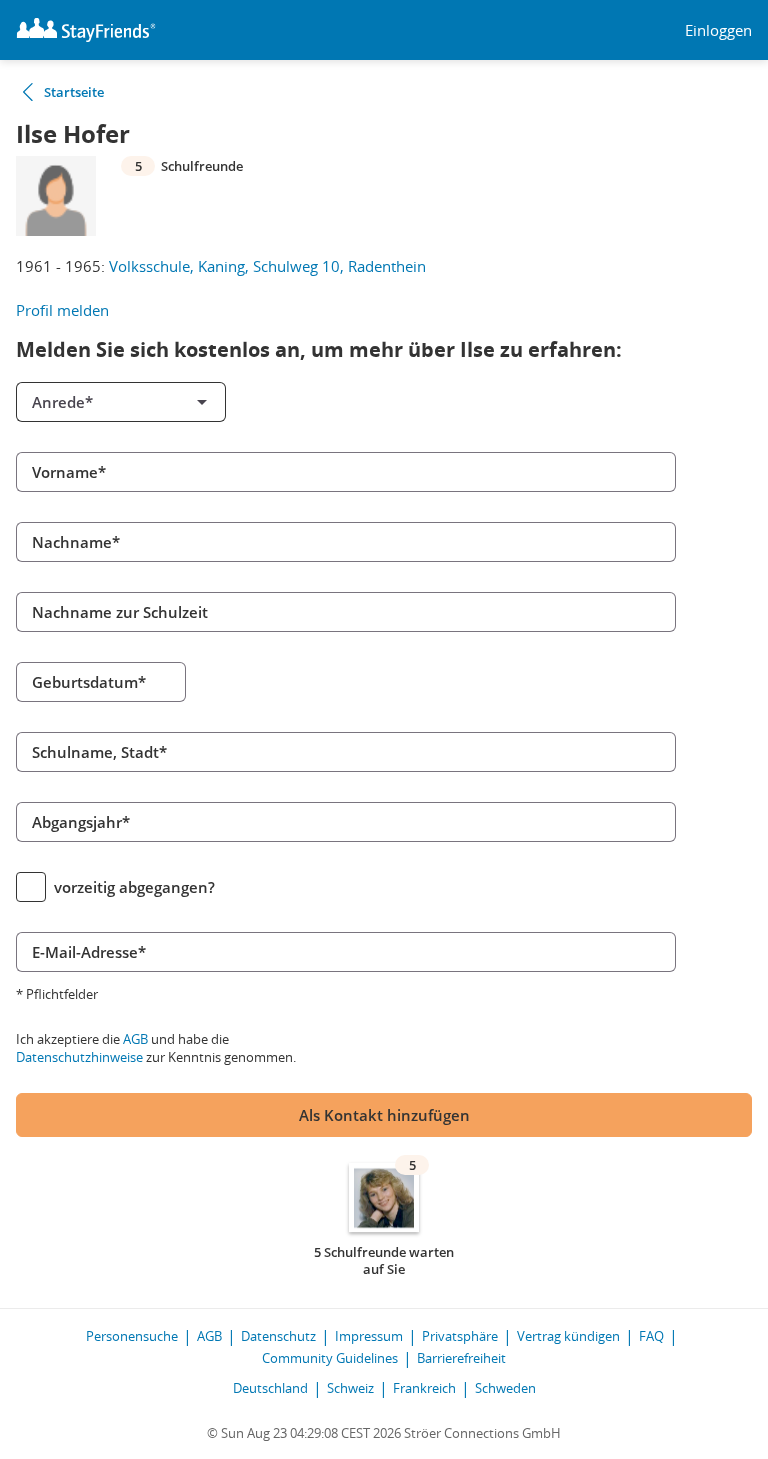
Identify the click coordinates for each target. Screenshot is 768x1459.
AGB (135, 1039)
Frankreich (424, 1388)
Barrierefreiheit (461, 1358)
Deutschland (270, 1388)
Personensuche (132, 1336)
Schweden (505, 1388)
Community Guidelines (330, 1358)
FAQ (651, 1336)
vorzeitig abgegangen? (134, 887)
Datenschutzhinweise (79, 1057)
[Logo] (86, 30)
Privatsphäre (460, 1336)
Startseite (74, 92)
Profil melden (62, 310)
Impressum (369, 1336)
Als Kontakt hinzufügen (384, 1115)
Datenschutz (278, 1336)
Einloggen (718, 30)
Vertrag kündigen (568, 1336)
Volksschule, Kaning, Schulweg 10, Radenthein (267, 266)
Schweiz (350, 1388)
